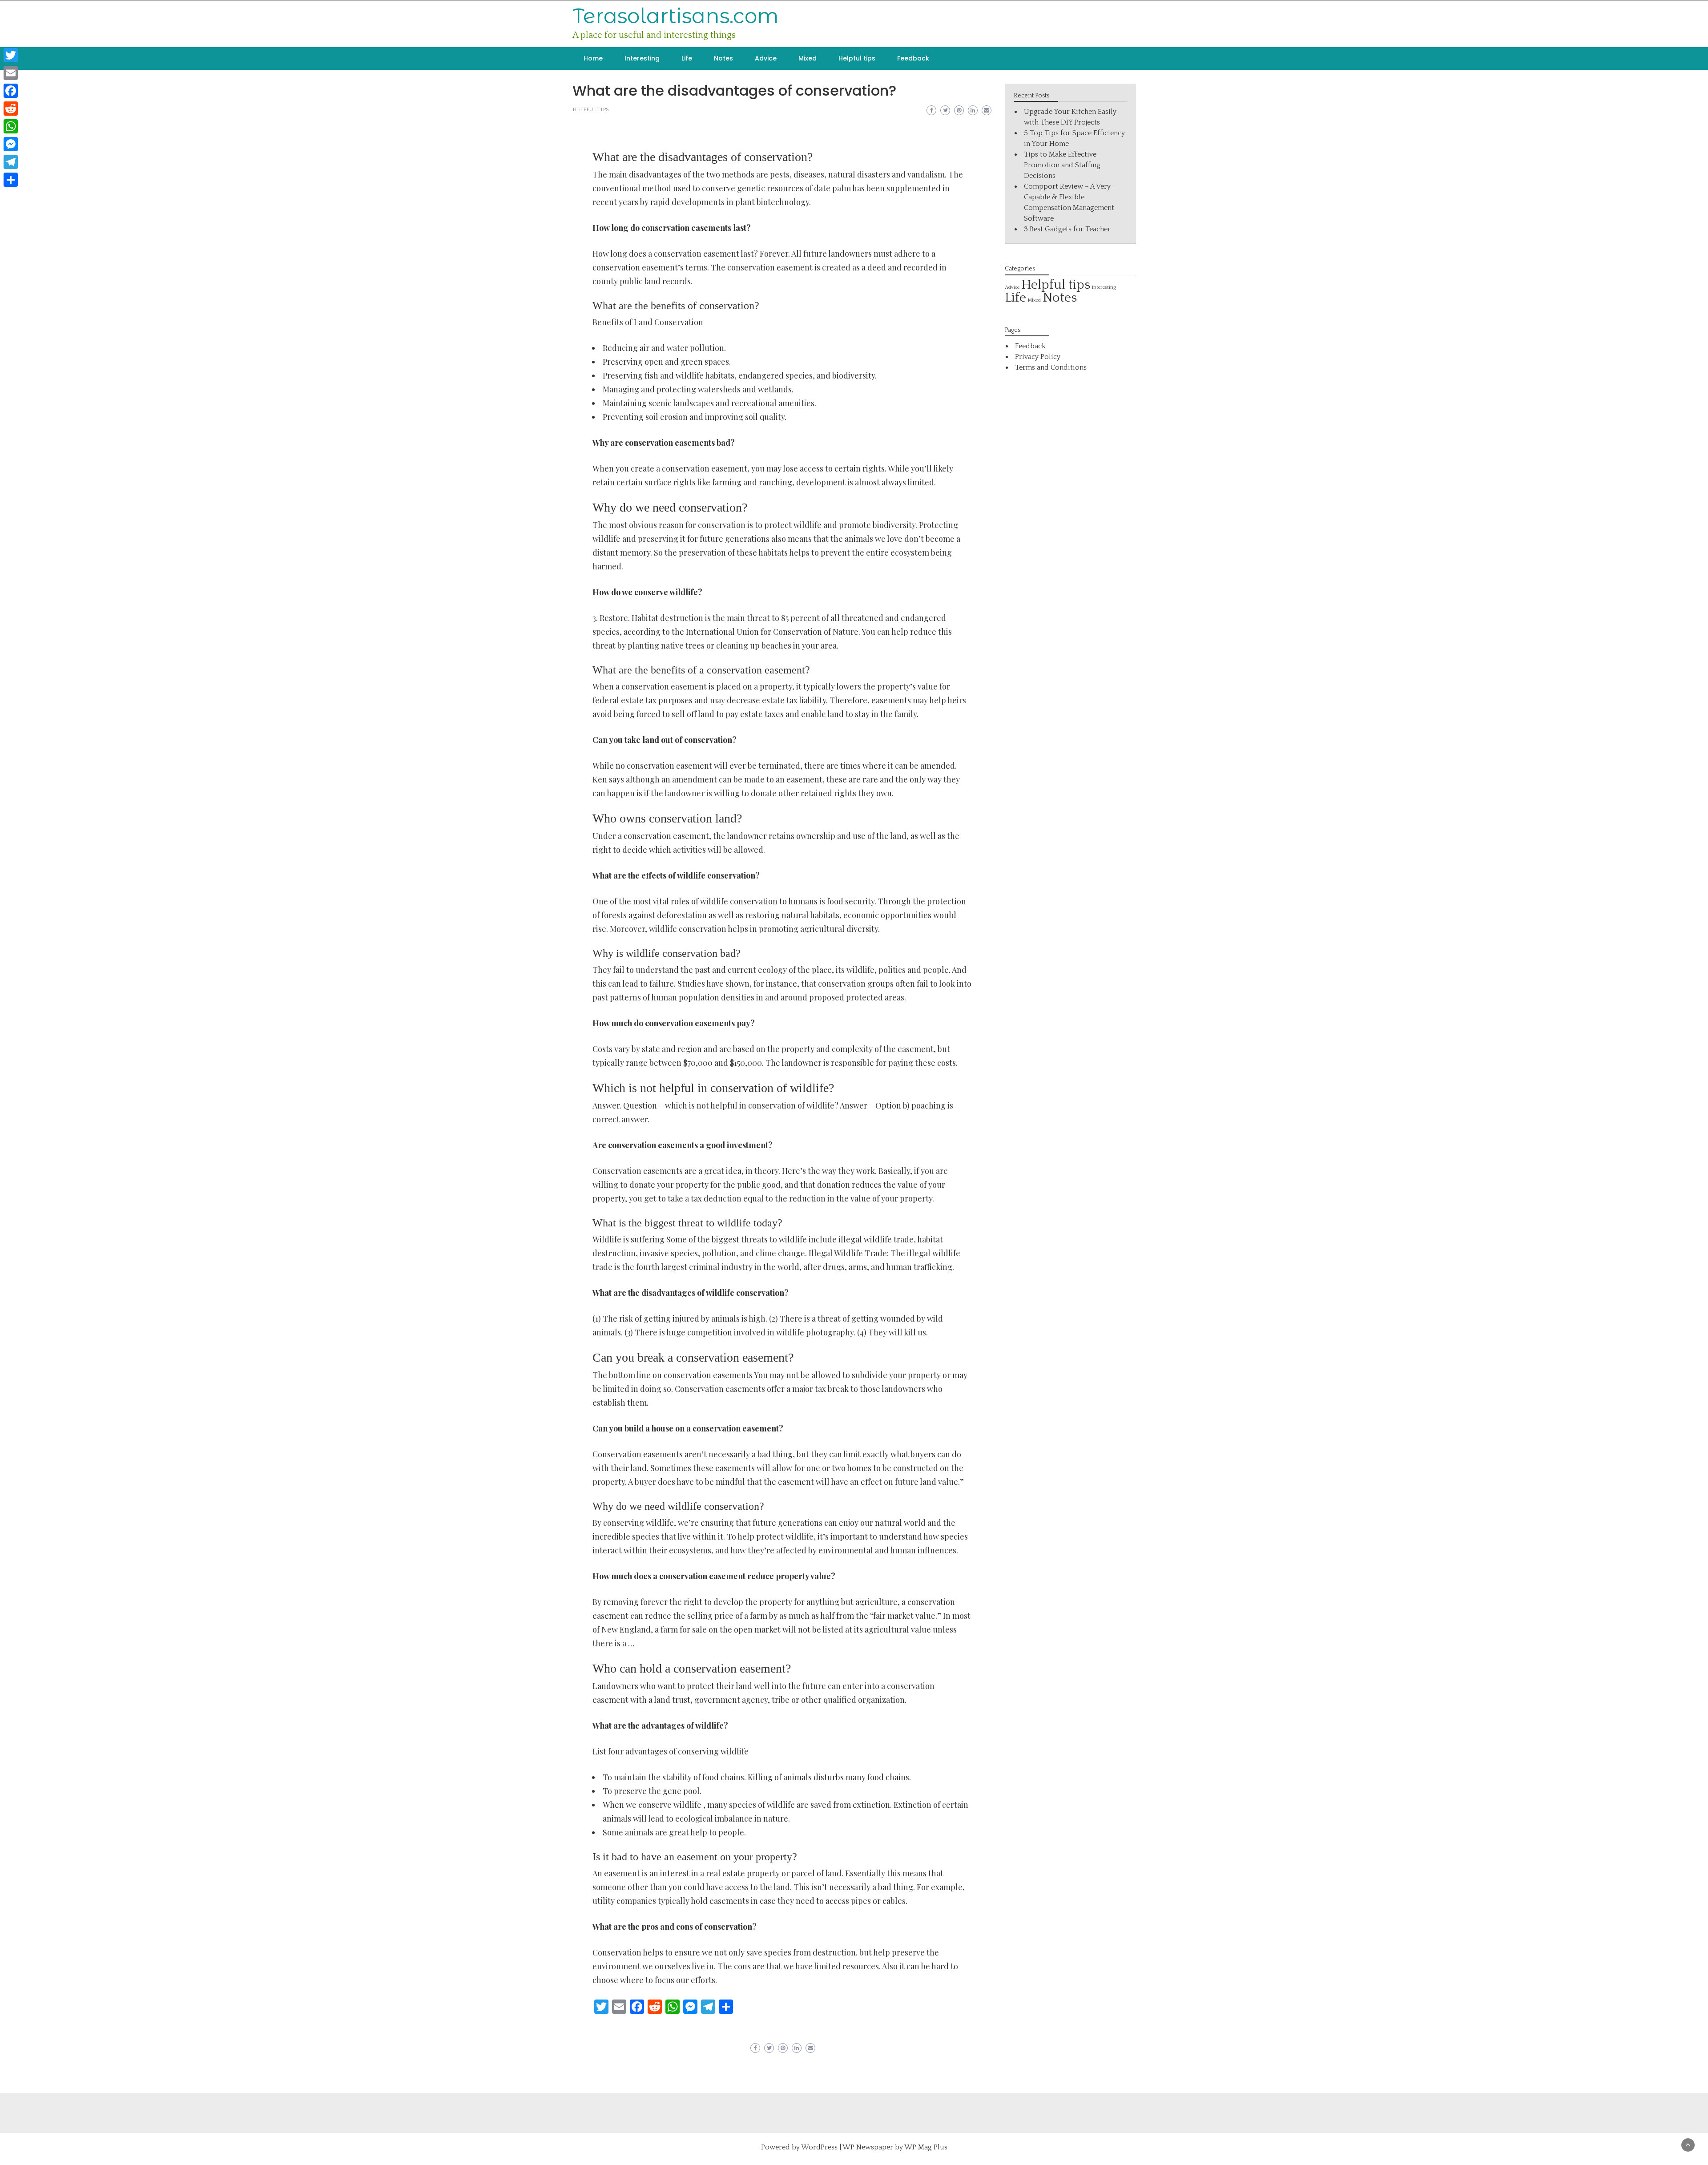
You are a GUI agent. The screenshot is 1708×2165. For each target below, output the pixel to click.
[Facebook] (11, 91)
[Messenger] (11, 144)
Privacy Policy (1038, 357)
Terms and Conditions (1051, 367)
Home (593, 58)
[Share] (11, 180)
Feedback (913, 58)
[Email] (11, 73)
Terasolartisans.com (676, 16)
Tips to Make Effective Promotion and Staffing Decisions (1062, 165)
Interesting (642, 58)
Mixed (808, 58)
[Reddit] (11, 109)
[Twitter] (11, 55)
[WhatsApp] (11, 126)
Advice (766, 58)
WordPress (819, 2147)
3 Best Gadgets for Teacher (1067, 229)
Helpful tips (857, 58)
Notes (723, 58)
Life (687, 58)
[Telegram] (11, 162)
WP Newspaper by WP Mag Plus (895, 2147)
